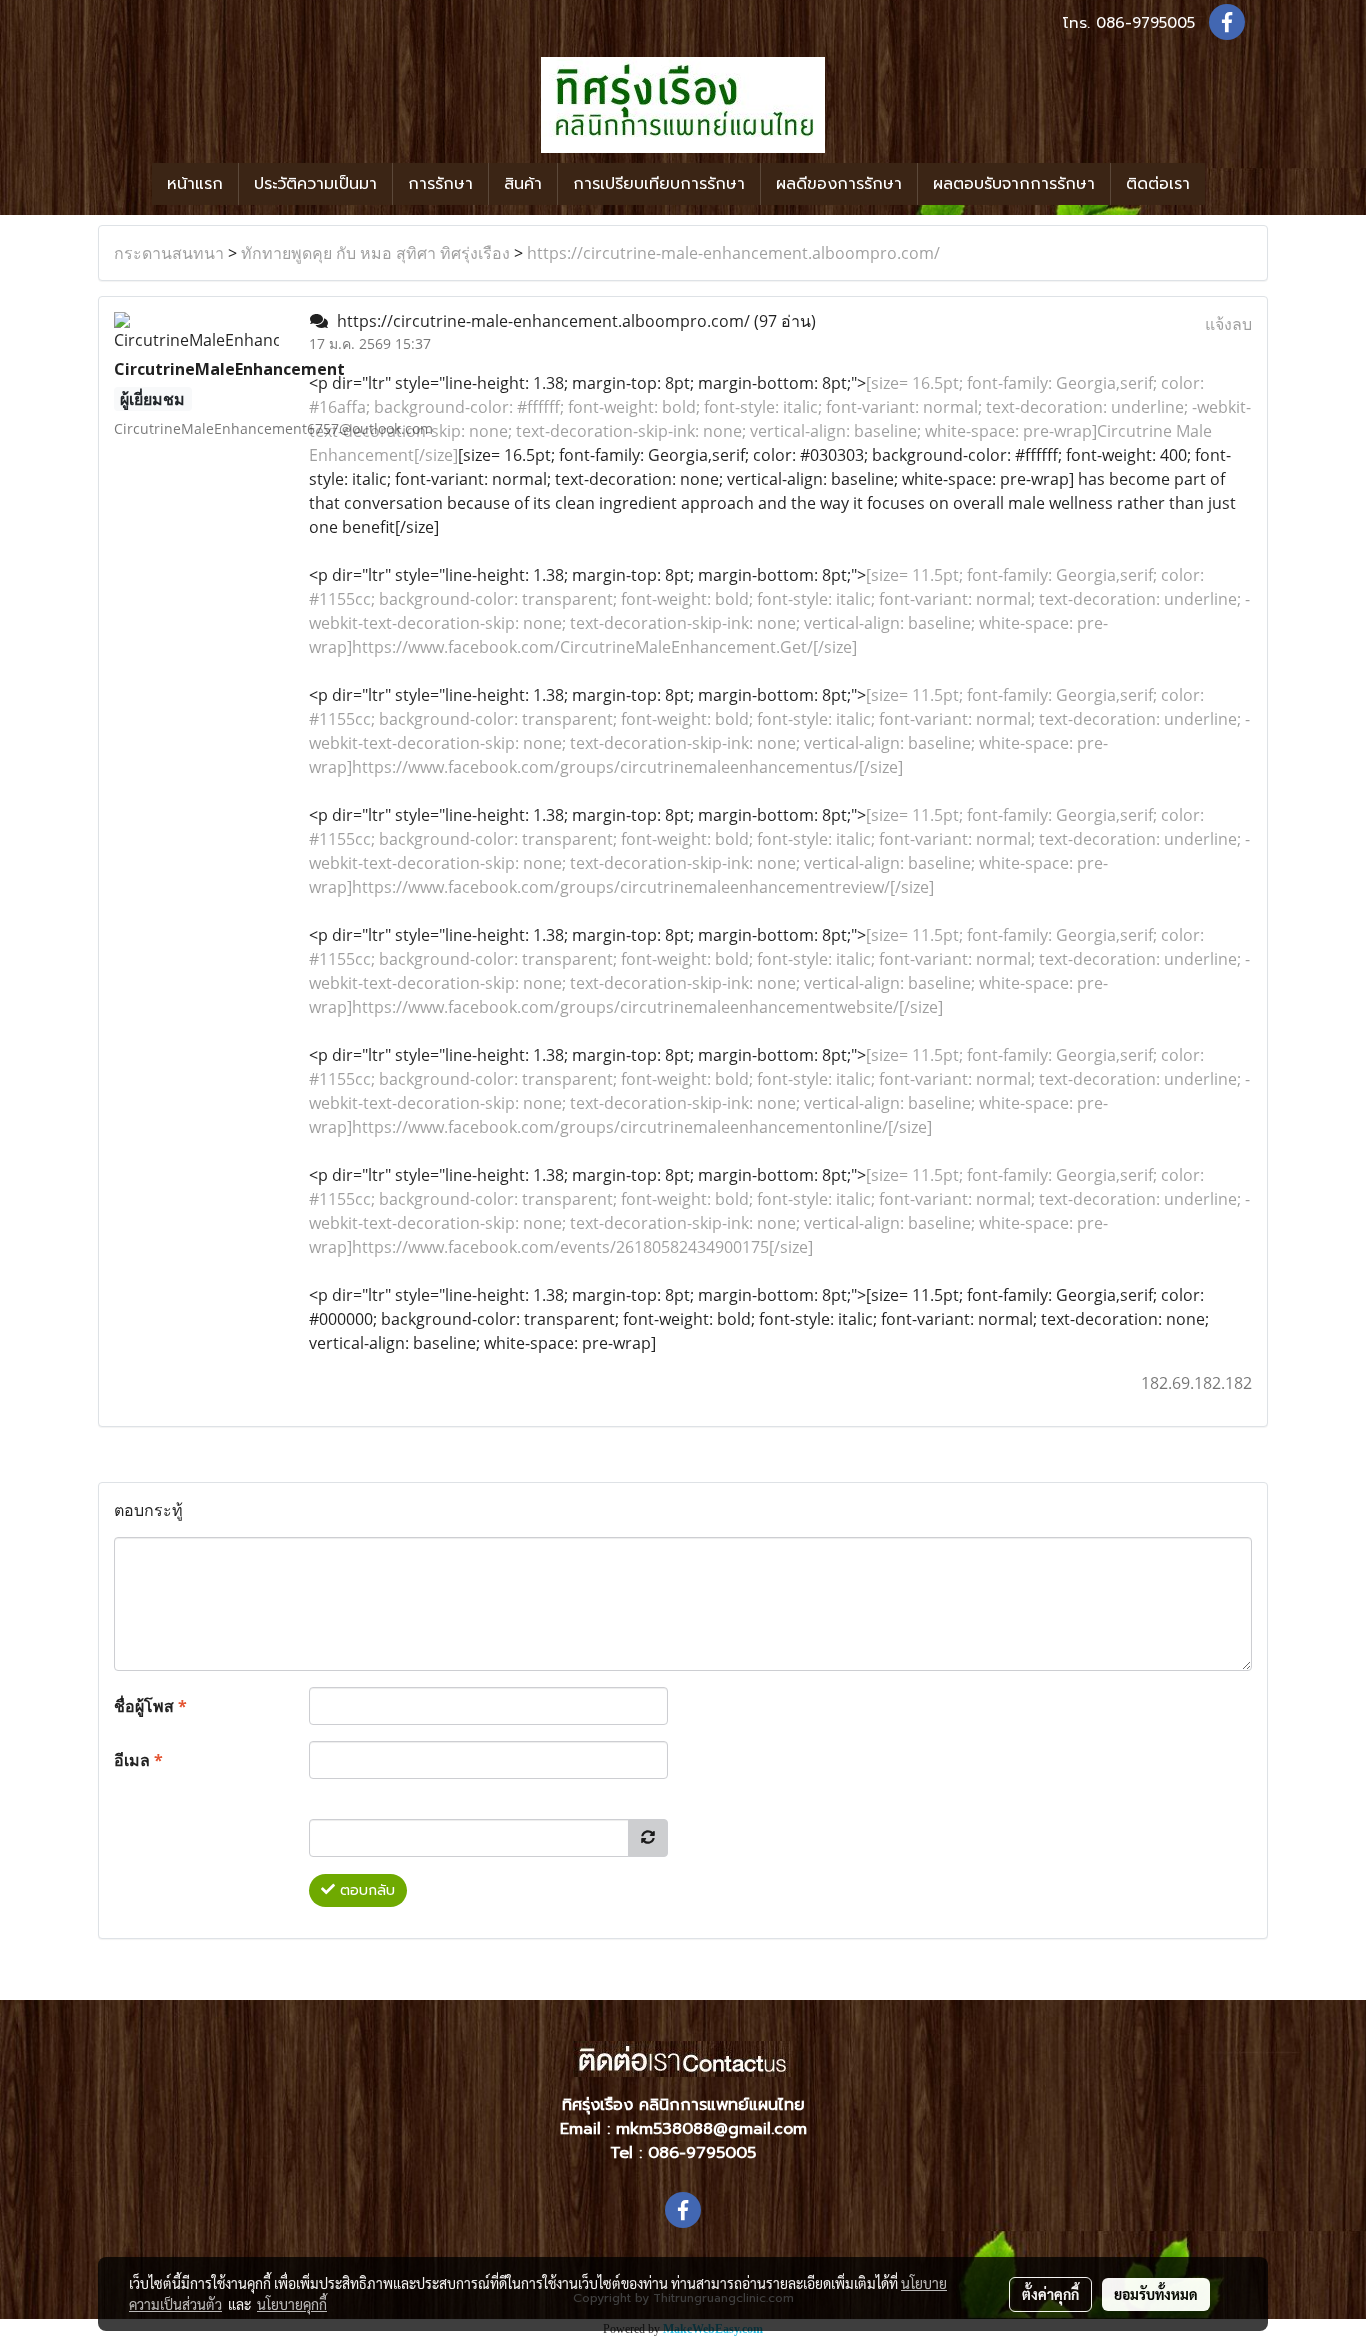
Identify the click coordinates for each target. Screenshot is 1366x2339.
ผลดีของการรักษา (839, 184)
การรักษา (440, 184)
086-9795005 (1145, 23)
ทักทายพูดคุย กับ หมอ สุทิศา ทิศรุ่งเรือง (375, 253)
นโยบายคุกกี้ (292, 2304)
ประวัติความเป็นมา (315, 184)
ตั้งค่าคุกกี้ (1050, 2294)
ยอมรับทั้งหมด (1156, 2294)
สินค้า (523, 184)
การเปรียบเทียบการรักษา (659, 184)
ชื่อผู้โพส (150, 1706)
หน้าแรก (195, 184)
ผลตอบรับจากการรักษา (1014, 184)
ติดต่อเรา (1158, 184)
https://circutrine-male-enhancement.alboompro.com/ (733, 253)
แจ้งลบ (1228, 324)
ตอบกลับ (365, 1890)
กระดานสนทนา (169, 253)
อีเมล (138, 1760)
